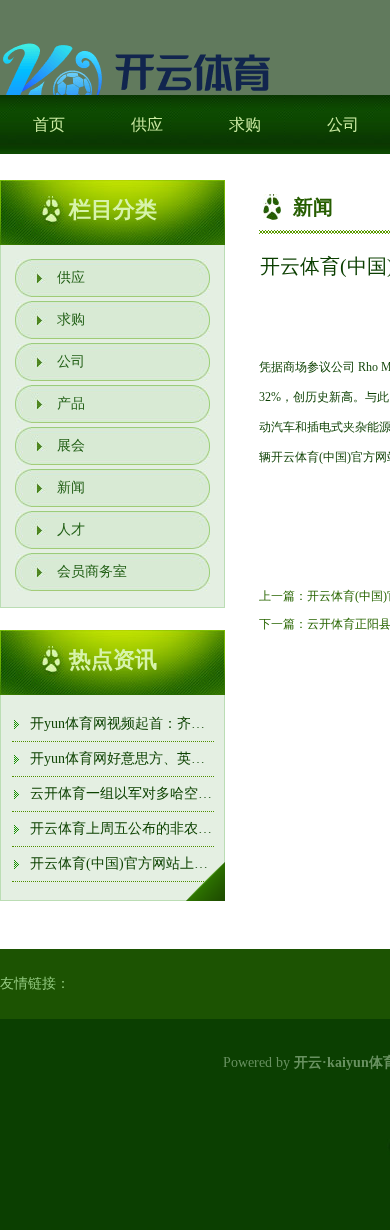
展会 (71, 445)
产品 (71, 403)
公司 (71, 361)
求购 (245, 124)
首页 (49, 124)
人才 (71, 529)
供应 (147, 124)
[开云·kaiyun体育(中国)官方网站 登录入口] (140, 82)
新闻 (71, 487)
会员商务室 (92, 571)
